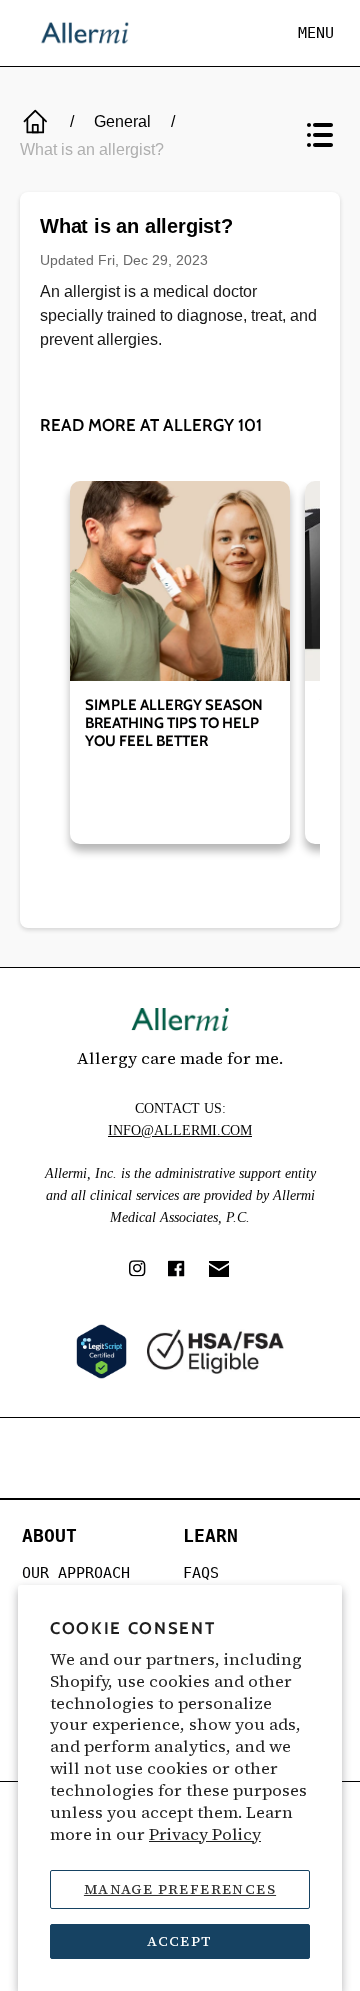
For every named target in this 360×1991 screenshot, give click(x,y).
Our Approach (76, 1573)
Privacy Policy (205, 1834)
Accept (179, 1941)
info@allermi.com (180, 1130)
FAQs (201, 1573)
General (122, 121)
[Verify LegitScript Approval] (101, 1351)
